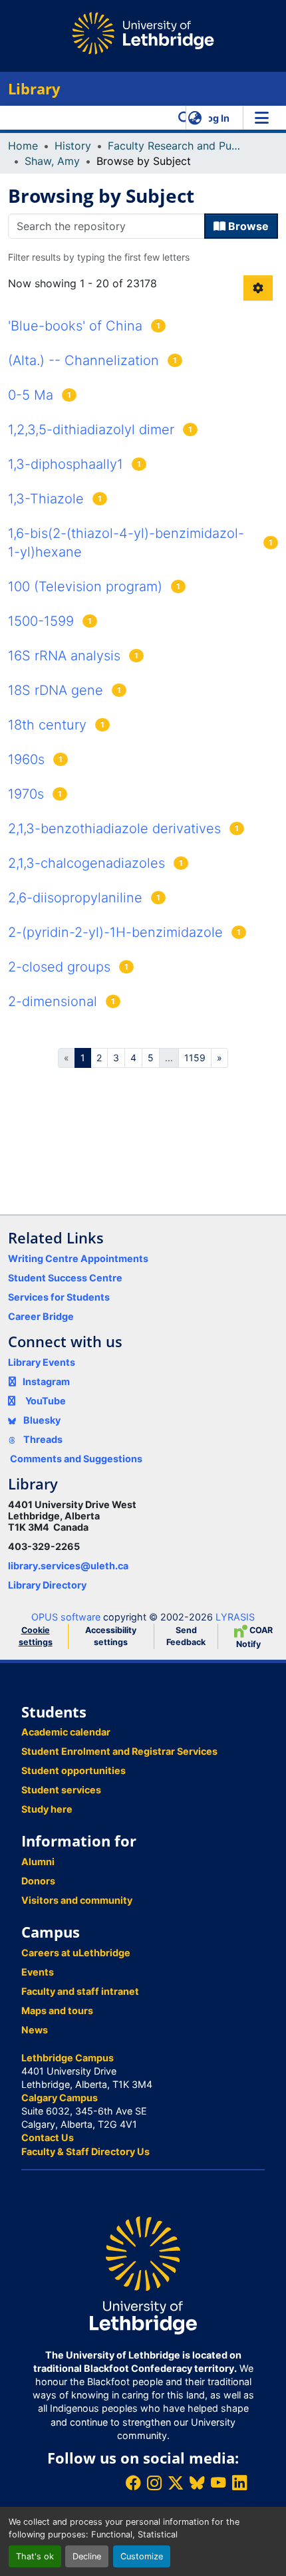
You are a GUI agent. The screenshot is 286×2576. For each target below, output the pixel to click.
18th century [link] (47, 725)
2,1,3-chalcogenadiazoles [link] (86, 863)
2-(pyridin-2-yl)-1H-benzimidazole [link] (115, 932)
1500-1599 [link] (41, 621)
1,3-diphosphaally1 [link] (66, 464)
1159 (195, 1058)
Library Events (42, 1362)
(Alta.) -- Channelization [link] (83, 360)
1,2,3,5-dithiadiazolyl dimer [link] (91, 430)
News (35, 2030)
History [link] (73, 146)
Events (38, 1972)
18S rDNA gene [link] (56, 690)
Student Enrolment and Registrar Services (119, 1751)
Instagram (46, 1381)
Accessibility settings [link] (111, 1636)
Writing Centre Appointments (78, 1258)
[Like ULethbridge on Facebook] (133, 2483)
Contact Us (48, 2137)
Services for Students (59, 1297)
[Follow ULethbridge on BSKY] (197, 2483)
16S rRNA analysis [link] (64, 656)
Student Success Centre (65, 1278)
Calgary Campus (60, 2098)
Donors (38, 1881)
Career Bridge (41, 1316)
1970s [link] (26, 794)
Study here (47, 1809)
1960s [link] (26, 759)
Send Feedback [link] (186, 1636)
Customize (142, 2556)
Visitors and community (77, 1900)
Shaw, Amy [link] (52, 161)
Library (34, 89)
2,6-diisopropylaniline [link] (75, 898)
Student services (61, 1790)
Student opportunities (73, 1770)
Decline (87, 2556)
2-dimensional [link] (53, 1001)
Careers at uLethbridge (76, 1953)
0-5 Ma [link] (31, 395)
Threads (42, 1439)
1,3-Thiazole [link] (46, 499)
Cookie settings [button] (36, 1636)
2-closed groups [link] (59, 967)
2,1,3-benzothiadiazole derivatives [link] (114, 829)
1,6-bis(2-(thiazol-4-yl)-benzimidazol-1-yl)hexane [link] (126, 543)
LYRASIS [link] (235, 1617)
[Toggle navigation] (261, 118)
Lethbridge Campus (68, 2058)
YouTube (46, 1401)
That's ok (35, 2556)
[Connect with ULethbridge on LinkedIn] (239, 2483)
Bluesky (41, 1420)
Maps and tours (57, 2010)
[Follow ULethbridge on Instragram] (154, 2483)
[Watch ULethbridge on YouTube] (218, 2483)
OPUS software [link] (66, 1617)
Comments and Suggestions (76, 1459)
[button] (185, 118)
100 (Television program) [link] (85, 586)
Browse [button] (247, 226)
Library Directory (47, 1585)
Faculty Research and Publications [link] (174, 146)
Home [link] (23, 146)
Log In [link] (215, 118)
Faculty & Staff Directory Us (85, 2151)
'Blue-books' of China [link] (75, 326)
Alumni (38, 1862)
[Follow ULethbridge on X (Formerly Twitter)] (176, 2483)
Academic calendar (66, 1732)
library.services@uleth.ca (68, 1566)
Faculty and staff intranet (80, 1991)
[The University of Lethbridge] (143, 2274)
